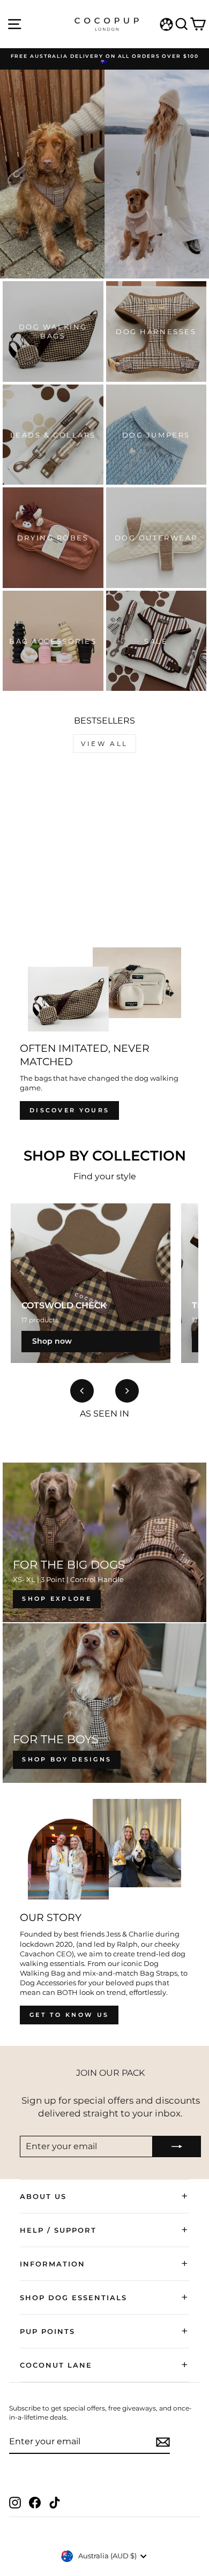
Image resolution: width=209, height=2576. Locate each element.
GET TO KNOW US (69, 2015)
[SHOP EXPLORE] (104, 1542)
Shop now (52, 1341)
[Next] (127, 1391)
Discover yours (69, 1110)
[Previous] (82, 1391)
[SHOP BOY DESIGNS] (104, 1703)
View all (104, 744)
